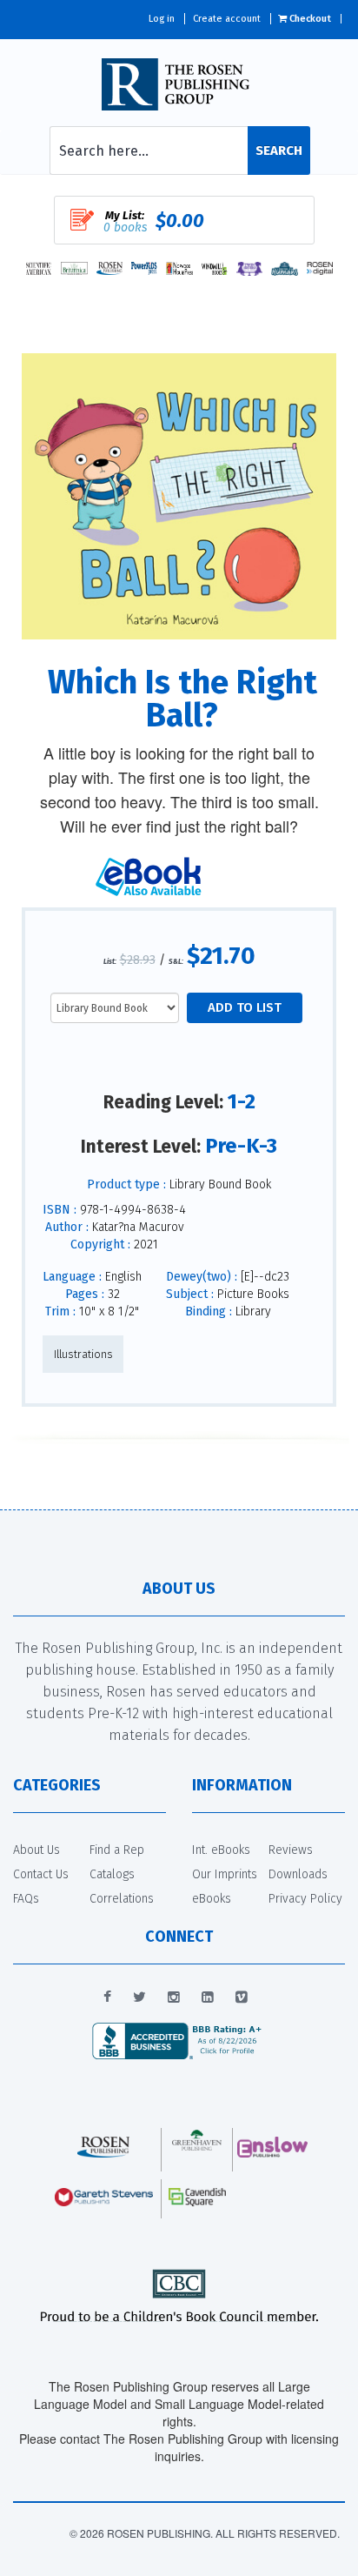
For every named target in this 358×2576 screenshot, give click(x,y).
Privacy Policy (305, 1899)
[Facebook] (107, 1997)
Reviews (291, 1850)
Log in (162, 19)
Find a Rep (117, 1850)
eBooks (212, 1899)
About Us (36, 1850)
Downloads (298, 1874)
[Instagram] (174, 1997)
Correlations (122, 1899)
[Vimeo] (242, 1997)
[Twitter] (139, 1997)
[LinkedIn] (208, 1997)
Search (279, 151)
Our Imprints (225, 1874)
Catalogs (112, 1874)
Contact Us (41, 1874)
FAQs (26, 1899)
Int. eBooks (221, 1850)
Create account (227, 19)
